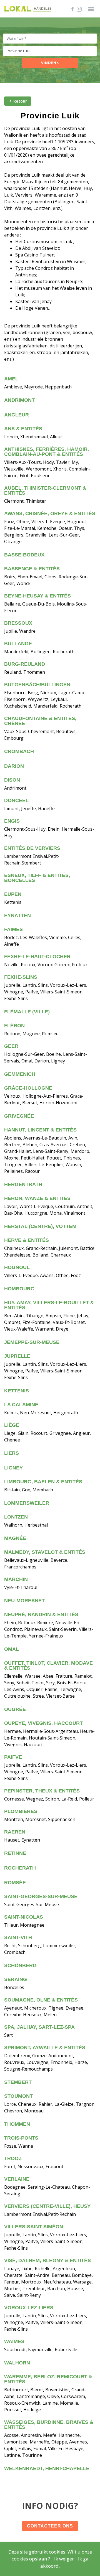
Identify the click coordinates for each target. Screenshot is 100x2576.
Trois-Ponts (21, 2138)
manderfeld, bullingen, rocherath (39, 652)
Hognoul (17, 1267)
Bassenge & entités (32, 569)
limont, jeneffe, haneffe (29, 808)
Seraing (16, 1979)
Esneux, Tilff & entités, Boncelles (37, 878)
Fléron (14, 1026)
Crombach (19, 751)
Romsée (15, 1883)
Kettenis (17, 1391)
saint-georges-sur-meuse (32, 1904)
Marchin (16, 1579)
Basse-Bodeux (24, 555)
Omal (12, 1649)
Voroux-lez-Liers (29, 2308)
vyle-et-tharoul (21, 1587)
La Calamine (21, 1405)
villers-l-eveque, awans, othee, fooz (42, 1275)
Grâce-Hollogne (28, 1088)
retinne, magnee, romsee (31, 1034)
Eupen (13, 894)
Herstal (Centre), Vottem (40, 1226)
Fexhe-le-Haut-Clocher (37, 957)
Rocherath (20, 1868)
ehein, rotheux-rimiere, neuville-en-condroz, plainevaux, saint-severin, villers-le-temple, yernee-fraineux (49, 1629)
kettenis (13, 902)
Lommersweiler (27, 1503)
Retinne (15, 1853)
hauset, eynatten (22, 1840)
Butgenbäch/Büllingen (37, 685)
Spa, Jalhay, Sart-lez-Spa (39, 2027)
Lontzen (16, 1517)
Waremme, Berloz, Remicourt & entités (48, 2379)
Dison (12, 780)
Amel (11, 379)
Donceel (16, 800)
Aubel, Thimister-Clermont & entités (45, 490)
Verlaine (17, 2179)
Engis (12, 821)
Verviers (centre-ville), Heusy (47, 2206)
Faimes (13, 929)
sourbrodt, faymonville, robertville (41, 2349)
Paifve (13, 1757)
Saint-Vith (18, 1937)
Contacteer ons (50, 2526)
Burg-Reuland (25, 664)
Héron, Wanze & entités (37, 1198)
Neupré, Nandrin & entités (41, 1614)
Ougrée (15, 1709)
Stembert (18, 2082)
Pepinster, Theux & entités (42, 1791)
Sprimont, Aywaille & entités (45, 2048)
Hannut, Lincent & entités (40, 1130)
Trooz (13, 2158)
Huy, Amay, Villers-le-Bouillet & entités (49, 1305)
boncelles (14, 1987)
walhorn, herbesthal (26, 1525)
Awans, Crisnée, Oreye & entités (50, 513)
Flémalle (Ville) (27, 1012)
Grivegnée (19, 1116)
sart (8, 2035)
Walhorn (17, 2363)
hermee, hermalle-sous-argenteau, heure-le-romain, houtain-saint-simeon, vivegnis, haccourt (49, 1738)
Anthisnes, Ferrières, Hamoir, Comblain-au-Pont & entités (47, 452)
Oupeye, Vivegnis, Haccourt (43, 1723)
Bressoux (18, 623)
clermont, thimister (25, 501)
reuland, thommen (25, 672)
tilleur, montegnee (24, 1925)
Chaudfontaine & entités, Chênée (40, 721)
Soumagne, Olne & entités (41, 2000)
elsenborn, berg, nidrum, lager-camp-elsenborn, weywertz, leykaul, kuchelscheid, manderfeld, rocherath (45, 699)
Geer (11, 1046)
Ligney (13, 1468)
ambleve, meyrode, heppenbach (38, 387)
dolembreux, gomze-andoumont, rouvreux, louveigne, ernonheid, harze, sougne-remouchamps (46, 2062)
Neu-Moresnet (24, 1601)
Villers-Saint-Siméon (34, 2227)
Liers (12, 1453)
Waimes (14, 2341)
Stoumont (18, 2096)
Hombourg (19, 1289)
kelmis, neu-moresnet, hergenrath (41, 1413)
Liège (12, 1425)
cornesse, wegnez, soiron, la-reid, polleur (49, 1799)
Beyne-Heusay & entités (37, 596)
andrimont (15, 788)
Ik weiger (64, 2559)
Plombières (21, 1811)
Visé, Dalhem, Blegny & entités (47, 2260)
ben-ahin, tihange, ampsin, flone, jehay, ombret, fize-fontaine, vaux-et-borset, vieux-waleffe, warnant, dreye (47, 1322)
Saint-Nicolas (24, 1917)
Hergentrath (23, 1184)
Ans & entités (23, 429)
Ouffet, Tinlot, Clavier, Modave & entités (48, 1665)
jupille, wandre (20, 631)
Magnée (15, 1538)
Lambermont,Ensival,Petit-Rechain (40, 2214)
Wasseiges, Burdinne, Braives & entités (49, 2425)
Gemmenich (20, 1074)
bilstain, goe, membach (29, 1490)
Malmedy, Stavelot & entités (45, 1552)
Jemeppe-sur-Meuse (32, 1342)
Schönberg (20, 1965)
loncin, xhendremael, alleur (33, 437)
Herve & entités (27, 1240)
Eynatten (17, 916)
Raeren (15, 1832)
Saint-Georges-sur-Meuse (41, 1896)
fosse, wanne (19, 2146)
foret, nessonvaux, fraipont (34, 2166)
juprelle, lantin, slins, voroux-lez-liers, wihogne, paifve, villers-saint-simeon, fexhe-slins (46, 992)
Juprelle (17, 1356)
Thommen (17, 2124)
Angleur (17, 415)
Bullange (18, 644)
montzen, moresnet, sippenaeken (40, 1819)
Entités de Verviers (32, 848)
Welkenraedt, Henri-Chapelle (47, 2468)
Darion (14, 766)
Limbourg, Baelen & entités (43, 1482)
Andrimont (19, 400)
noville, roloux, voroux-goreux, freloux (46, 965)
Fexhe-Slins (21, 977)
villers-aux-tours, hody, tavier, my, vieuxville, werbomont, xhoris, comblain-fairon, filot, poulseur (47, 469)
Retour (20, 101)
